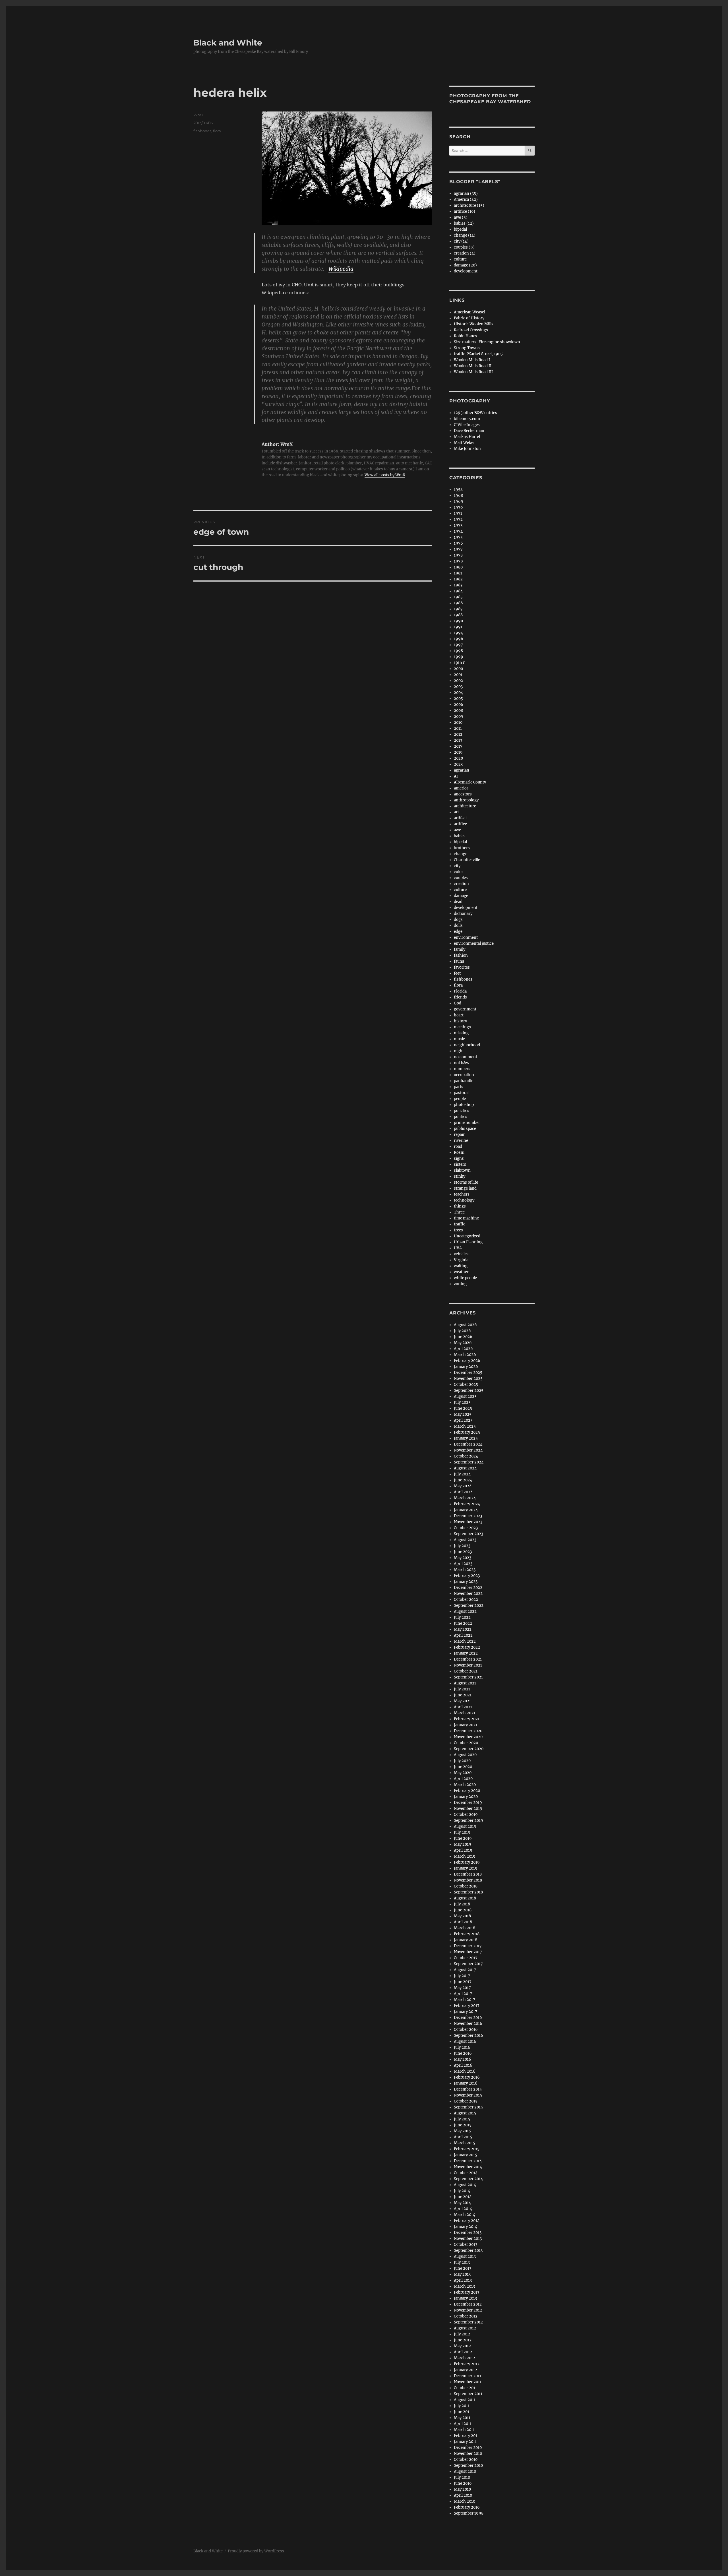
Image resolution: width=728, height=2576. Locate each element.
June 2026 (463, 1337)
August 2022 (465, 1611)
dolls (458, 926)
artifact (460, 818)
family (460, 949)
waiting (461, 1266)
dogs (458, 920)
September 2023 (469, 1534)
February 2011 (466, 2436)
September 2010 (468, 2466)
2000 (458, 669)
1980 (458, 567)
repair (459, 1135)
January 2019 (466, 1868)
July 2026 (462, 1331)
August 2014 (465, 2185)
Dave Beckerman (469, 431)
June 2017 (463, 1982)
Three (459, 1212)
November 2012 (468, 2310)
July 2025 (462, 1402)
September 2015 (468, 2107)
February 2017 (467, 2006)
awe (457, 830)
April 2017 (463, 1994)
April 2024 (463, 1492)
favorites (462, 967)
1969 (459, 502)
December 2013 (468, 2233)
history (460, 1021)
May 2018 (462, 1916)
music (459, 1039)
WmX (199, 115)
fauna (459, 961)
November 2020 (468, 1737)
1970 (458, 507)
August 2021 (465, 1683)
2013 (458, 740)
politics (461, 1117)
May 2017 (462, 1988)
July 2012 (462, 2334)
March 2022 (465, 1641)
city (457, 866)
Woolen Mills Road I (472, 360)
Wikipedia (341, 269)
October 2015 (466, 2101)
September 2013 (468, 2251)
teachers (462, 1194)
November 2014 (468, 2167)
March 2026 (465, 1355)
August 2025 (465, 1396)
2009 (459, 717)
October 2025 (466, 1385)
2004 (458, 693)
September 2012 (468, 2322)
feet (457, 973)
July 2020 (462, 1761)
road (458, 1147)
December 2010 (468, 2448)
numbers (462, 1069)
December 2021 (468, 1659)
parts (459, 1087)
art (456, 812)
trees (458, 1230)
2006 (459, 705)
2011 (458, 728)
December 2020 (468, 1731)
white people (465, 1278)
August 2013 (465, 2256)
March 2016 (465, 2071)
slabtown (462, 1170)
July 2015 (462, 2119)
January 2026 (466, 1367)
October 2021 (466, 1671)
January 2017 (466, 2012)
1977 (458, 549)
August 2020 (465, 1755)
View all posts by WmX (385, 475)
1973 (458, 525)
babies (460, 836)
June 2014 (463, 2197)
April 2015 (463, 2137)
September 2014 (468, 2179)
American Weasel (470, 312)
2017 (458, 746)
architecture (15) (469, 205)
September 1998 (469, 2513)
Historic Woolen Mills (474, 324)
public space (465, 1129)
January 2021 (466, 1725)
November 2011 (468, 2382)
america (461, 788)
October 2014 (466, 2173)
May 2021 (462, 1701)
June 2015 (463, 2125)
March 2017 (465, 2000)
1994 (458, 633)
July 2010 (462, 2477)
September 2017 (468, 1964)
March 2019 (465, 1856)
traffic (460, 1224)
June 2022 (463, 1623)
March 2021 (465, 1713)
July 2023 (462, 1546)
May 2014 (462, 2203)
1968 (458, 496)
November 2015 (468, 2095)
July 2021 (462, 1689)
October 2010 (466, 2460)
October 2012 (466, 2316)
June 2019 (463, 1838)
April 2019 (463, 1850)
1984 (458, 591)
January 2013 (465, 2298)
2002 (458, 681)
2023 (458, 764)
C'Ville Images (467, 425)
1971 (458, 513)
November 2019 (468, 1809)
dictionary (463, 914)
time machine (466, 1218)
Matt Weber (464, 443)
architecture (465, 806)
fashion (461, 955)
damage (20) (465, 265)
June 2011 (462, 2412)
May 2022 (463, 1629)
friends (460, 997)
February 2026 (467, 1361)
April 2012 (463, 2352)
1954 (458, 490)
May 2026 (463, 1343)
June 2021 (463, 1695)
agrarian (462, 770)
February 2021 (467, 1719)
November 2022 (468, 1594)
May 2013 (462, 2274)
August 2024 (465, 1468)
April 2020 (463, 1779)
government (465, 1009)
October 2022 (466, 1600)
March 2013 (464, 2286)
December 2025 (468, 1373)
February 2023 (467, 1576)
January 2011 (465, 2442)
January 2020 (466, 1797)
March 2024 (465, 1498)
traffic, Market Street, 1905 (478, 354)
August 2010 (465, 2471)
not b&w (462, 1063)
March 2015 (465, 2143)
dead (458, 902)
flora (217, 131)
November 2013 (468, 2239)
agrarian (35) (466, 194)
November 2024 (468, 1450)
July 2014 (462, 2191)
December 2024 (468, 1444)
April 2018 (463, 1922)
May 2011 (462, 2418)
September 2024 (469, 1462)
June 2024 (463, 1480)
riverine (461, 1141)
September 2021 (468, 1677)
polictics (462, 1111)
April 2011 (463, 2424)
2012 (458, 734)
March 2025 (465, 1426)
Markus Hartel (467, 437)
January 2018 (466, 1940)
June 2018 (463, 1910)
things (460, 1206)
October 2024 (466, 1456)
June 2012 (463, 2340)
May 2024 (463, 1486)
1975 (458, 537)
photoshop (464, 1105)
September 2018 (468, 1892)
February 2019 (467, 1862)
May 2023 (463, 1558)
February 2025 (467, 1432)
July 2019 (462, 1832)
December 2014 (468, 2161)
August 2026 (465, 1325)
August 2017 (465, 1970)
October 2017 (466, 1958)
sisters (460, 1164)
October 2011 (465, 2388)
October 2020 (466, 1743)
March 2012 (465, 2358)
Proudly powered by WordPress (256, 2551)
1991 (458, 627)
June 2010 (463, 2483)
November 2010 (468, 2454)
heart (459, 1015)
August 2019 (465, 1826)
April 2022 (463, 1635)
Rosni (459, 1152)
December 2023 (468, 1516)
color (459, 872)
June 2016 (463, 2053)
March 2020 (465, 1785)
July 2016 (462, 2047)
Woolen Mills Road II (473, 366)
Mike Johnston (467, 449)
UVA (458, 1248)
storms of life (466, 1182)
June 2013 (463, 2268)
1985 (458, 597)
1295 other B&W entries (475, 413)
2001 (458, 675)
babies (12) (464, 223)
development (466, 271)
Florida (460, 991)
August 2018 (465, 1898)
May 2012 (462, 2346)
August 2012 (465, 2328)
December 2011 (468, 2376)
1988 (458, 615)
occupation (464, 1075)
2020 (458, 758)
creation (461, 884)
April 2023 (463, 1564)
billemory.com (467, 419)
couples (461, 878)
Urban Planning (468, 1242)
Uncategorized (467, 1236)
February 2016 (467, 2077)
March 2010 (465, 2501)
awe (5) (461, 217)
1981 (458, 573)
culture (460, 259)
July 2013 (462, 2262)
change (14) (465, 235)
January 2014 (466, 2227)
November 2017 (468, 1952)
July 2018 (462, 1904)
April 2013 (463, 2280)
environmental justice (474, 943)
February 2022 (467, 1647)
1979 (458, 561)
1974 (458, 531)
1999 (459, 657)
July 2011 (462, 2406)
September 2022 (469, 1606)
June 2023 (463, 1552)
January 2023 (466, 1582)
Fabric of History (469, 318)
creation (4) (465, 253)
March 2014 (465, 2215)
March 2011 (464, 2430)
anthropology (466, 800)
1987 (458, 609)
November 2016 (468, 2024)
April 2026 (463, 1349)
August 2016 (465, 2041)
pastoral (461, 1093)
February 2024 (467, 1504)
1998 (458, 651)
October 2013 (466, 2245)
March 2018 (465, 1928)
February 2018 (467, 1934)
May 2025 (463, 1414)
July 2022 (462, 1617)
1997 (458, 645)
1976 (458, 543)
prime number (467, 1123)
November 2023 (468, 1522)
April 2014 (463, 2209)
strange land (465, 1188)
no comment (466, 1057)
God (458, 1003)
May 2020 (463, 1773)
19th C (460, 663)
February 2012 (467, 2364)
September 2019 (469, 1821)
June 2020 (463, 1767)
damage (461, 896)
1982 (458, 579)
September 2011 (468, 2394)
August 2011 (465, 2400)
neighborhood (467, 1045)
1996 (459, 639)
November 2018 (468, 1880)
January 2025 (466, 1438)
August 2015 (465, 2113)
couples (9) (464, 247)
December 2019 (468, 1803)
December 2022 (468, 1588)
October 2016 (466, 2030)
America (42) (466, 199)
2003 (458, 687)
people (460, 1099)
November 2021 (468, 1665)
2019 (458, 752)
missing (461, 1033)
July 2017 (462, 1976)
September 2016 (469, 2036)
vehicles (461, 1254)
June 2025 (463, 1408)
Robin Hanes (466, 336)
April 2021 (463, 1707)
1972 (458, 519)
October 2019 (466, 1815)
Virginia (461, 1260)
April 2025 (463, 1420)
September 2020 (469, 1749)
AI (456, 776)
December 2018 (468, 1874)
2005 (458, 699)
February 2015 (467, 2149)
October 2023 (466, 1528)
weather (461, 1272)
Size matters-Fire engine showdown (487, 342)
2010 (458, 722)
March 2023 (465, 1570)
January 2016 (466, 2083)
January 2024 (466, 1510)
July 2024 (462, 1474)
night (459, 1051)
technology (464, 1200)
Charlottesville (467, 860)
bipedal (460, 229)
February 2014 (467, 2221)
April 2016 (463, 2065)
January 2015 (466, 2155)
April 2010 (463, 2495)
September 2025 (469, 1391)
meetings (462, 1027)
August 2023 (465, 1540)
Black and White (228, 43)
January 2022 (466, 1653)
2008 (458, 711)
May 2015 (462, 2131)
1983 (458, 585)
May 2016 (463, 2059)
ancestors (463, 794)
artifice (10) (465, 211)
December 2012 (468, 2304)
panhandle (464, 1081)
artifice (460, 824)
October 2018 (466, 1886)
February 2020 (467, 1791)
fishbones (202, 131)
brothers (462, 848)
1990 (458, 621)
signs (459, 1158)
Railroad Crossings (471, 330)
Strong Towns (467, 348)
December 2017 (468, 1946)
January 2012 (466, 2370)
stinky (460, 1176)
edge (458, 932)
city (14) (461, 241)
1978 (458, 555)
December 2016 (468, 2018)
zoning (460, 1284)
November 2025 (468, 1379)
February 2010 (467, 2507)
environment (466, 937)
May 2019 (463, 1844)
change (461, 854)
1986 (458, 603)
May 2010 (462, 2489)
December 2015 (468, 2089)
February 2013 (467, 2292)
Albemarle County (470, 782)
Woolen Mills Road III (473, 372)
